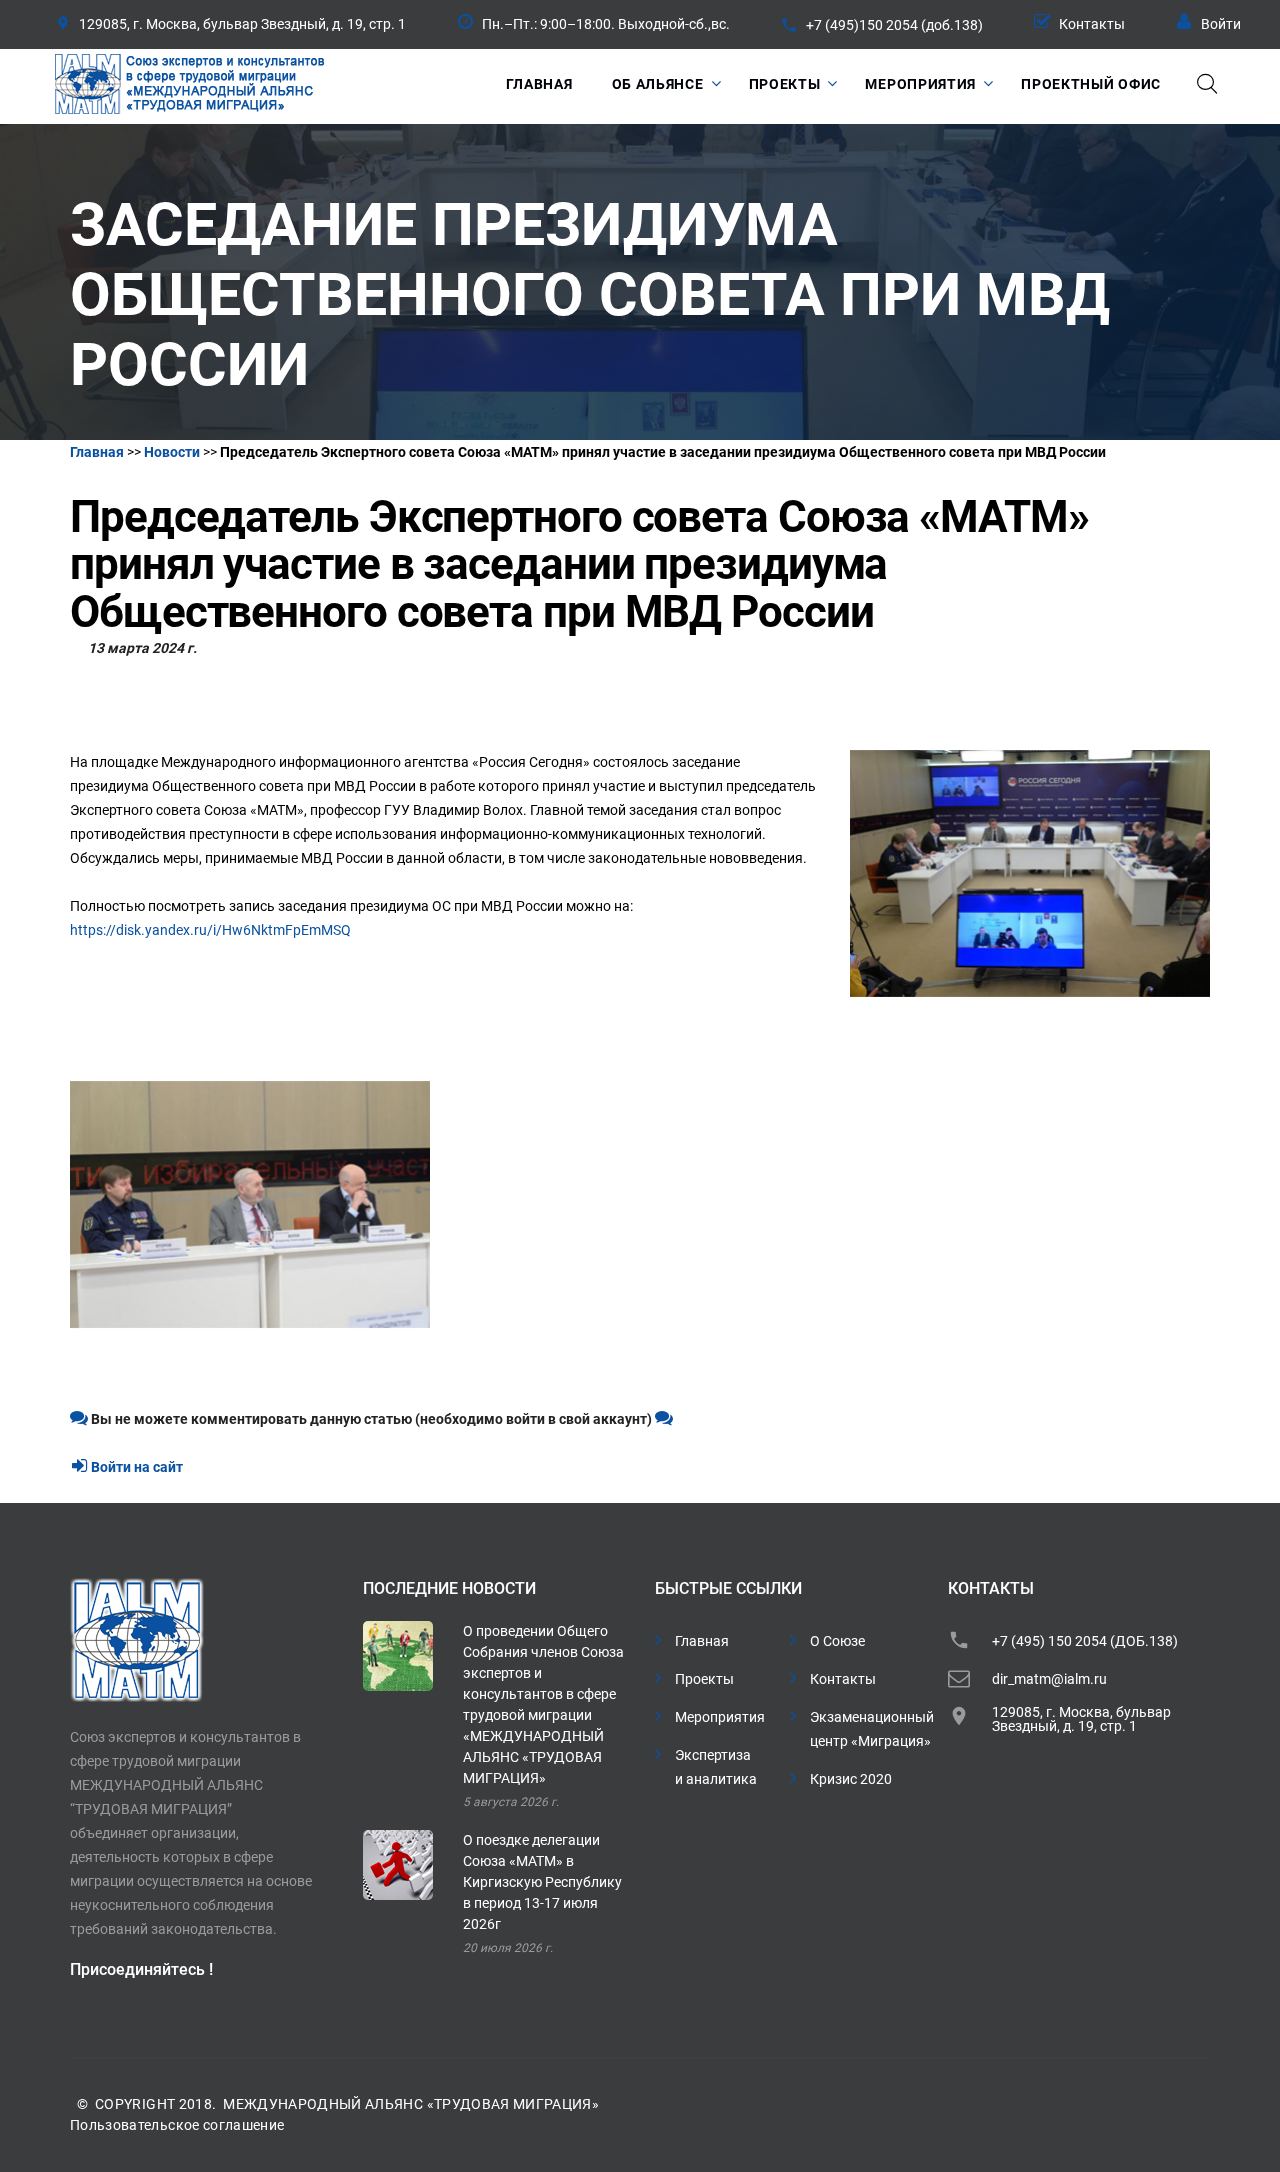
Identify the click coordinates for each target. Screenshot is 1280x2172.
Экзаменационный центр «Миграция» (872, 1729)
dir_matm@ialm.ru (1049, 1679)
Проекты (785, 84)
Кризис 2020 (851, 1779)
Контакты (1092, 24)
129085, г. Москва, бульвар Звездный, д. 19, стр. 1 (1081, 1719)
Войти (1221, 24)
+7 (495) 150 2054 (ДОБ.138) (1085, 1641)
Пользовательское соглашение (177, 2125)
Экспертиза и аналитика (716, 1767)
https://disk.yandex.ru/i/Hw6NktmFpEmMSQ (210, 930)
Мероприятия (920, 84)
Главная (539, 84)
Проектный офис (1091, 84)
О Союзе (837, 1641)
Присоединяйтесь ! (141, 1969)
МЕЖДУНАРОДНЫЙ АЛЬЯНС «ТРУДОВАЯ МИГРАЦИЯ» (411, 2104)
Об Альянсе (658, 84)
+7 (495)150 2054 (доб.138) (894, 25)
